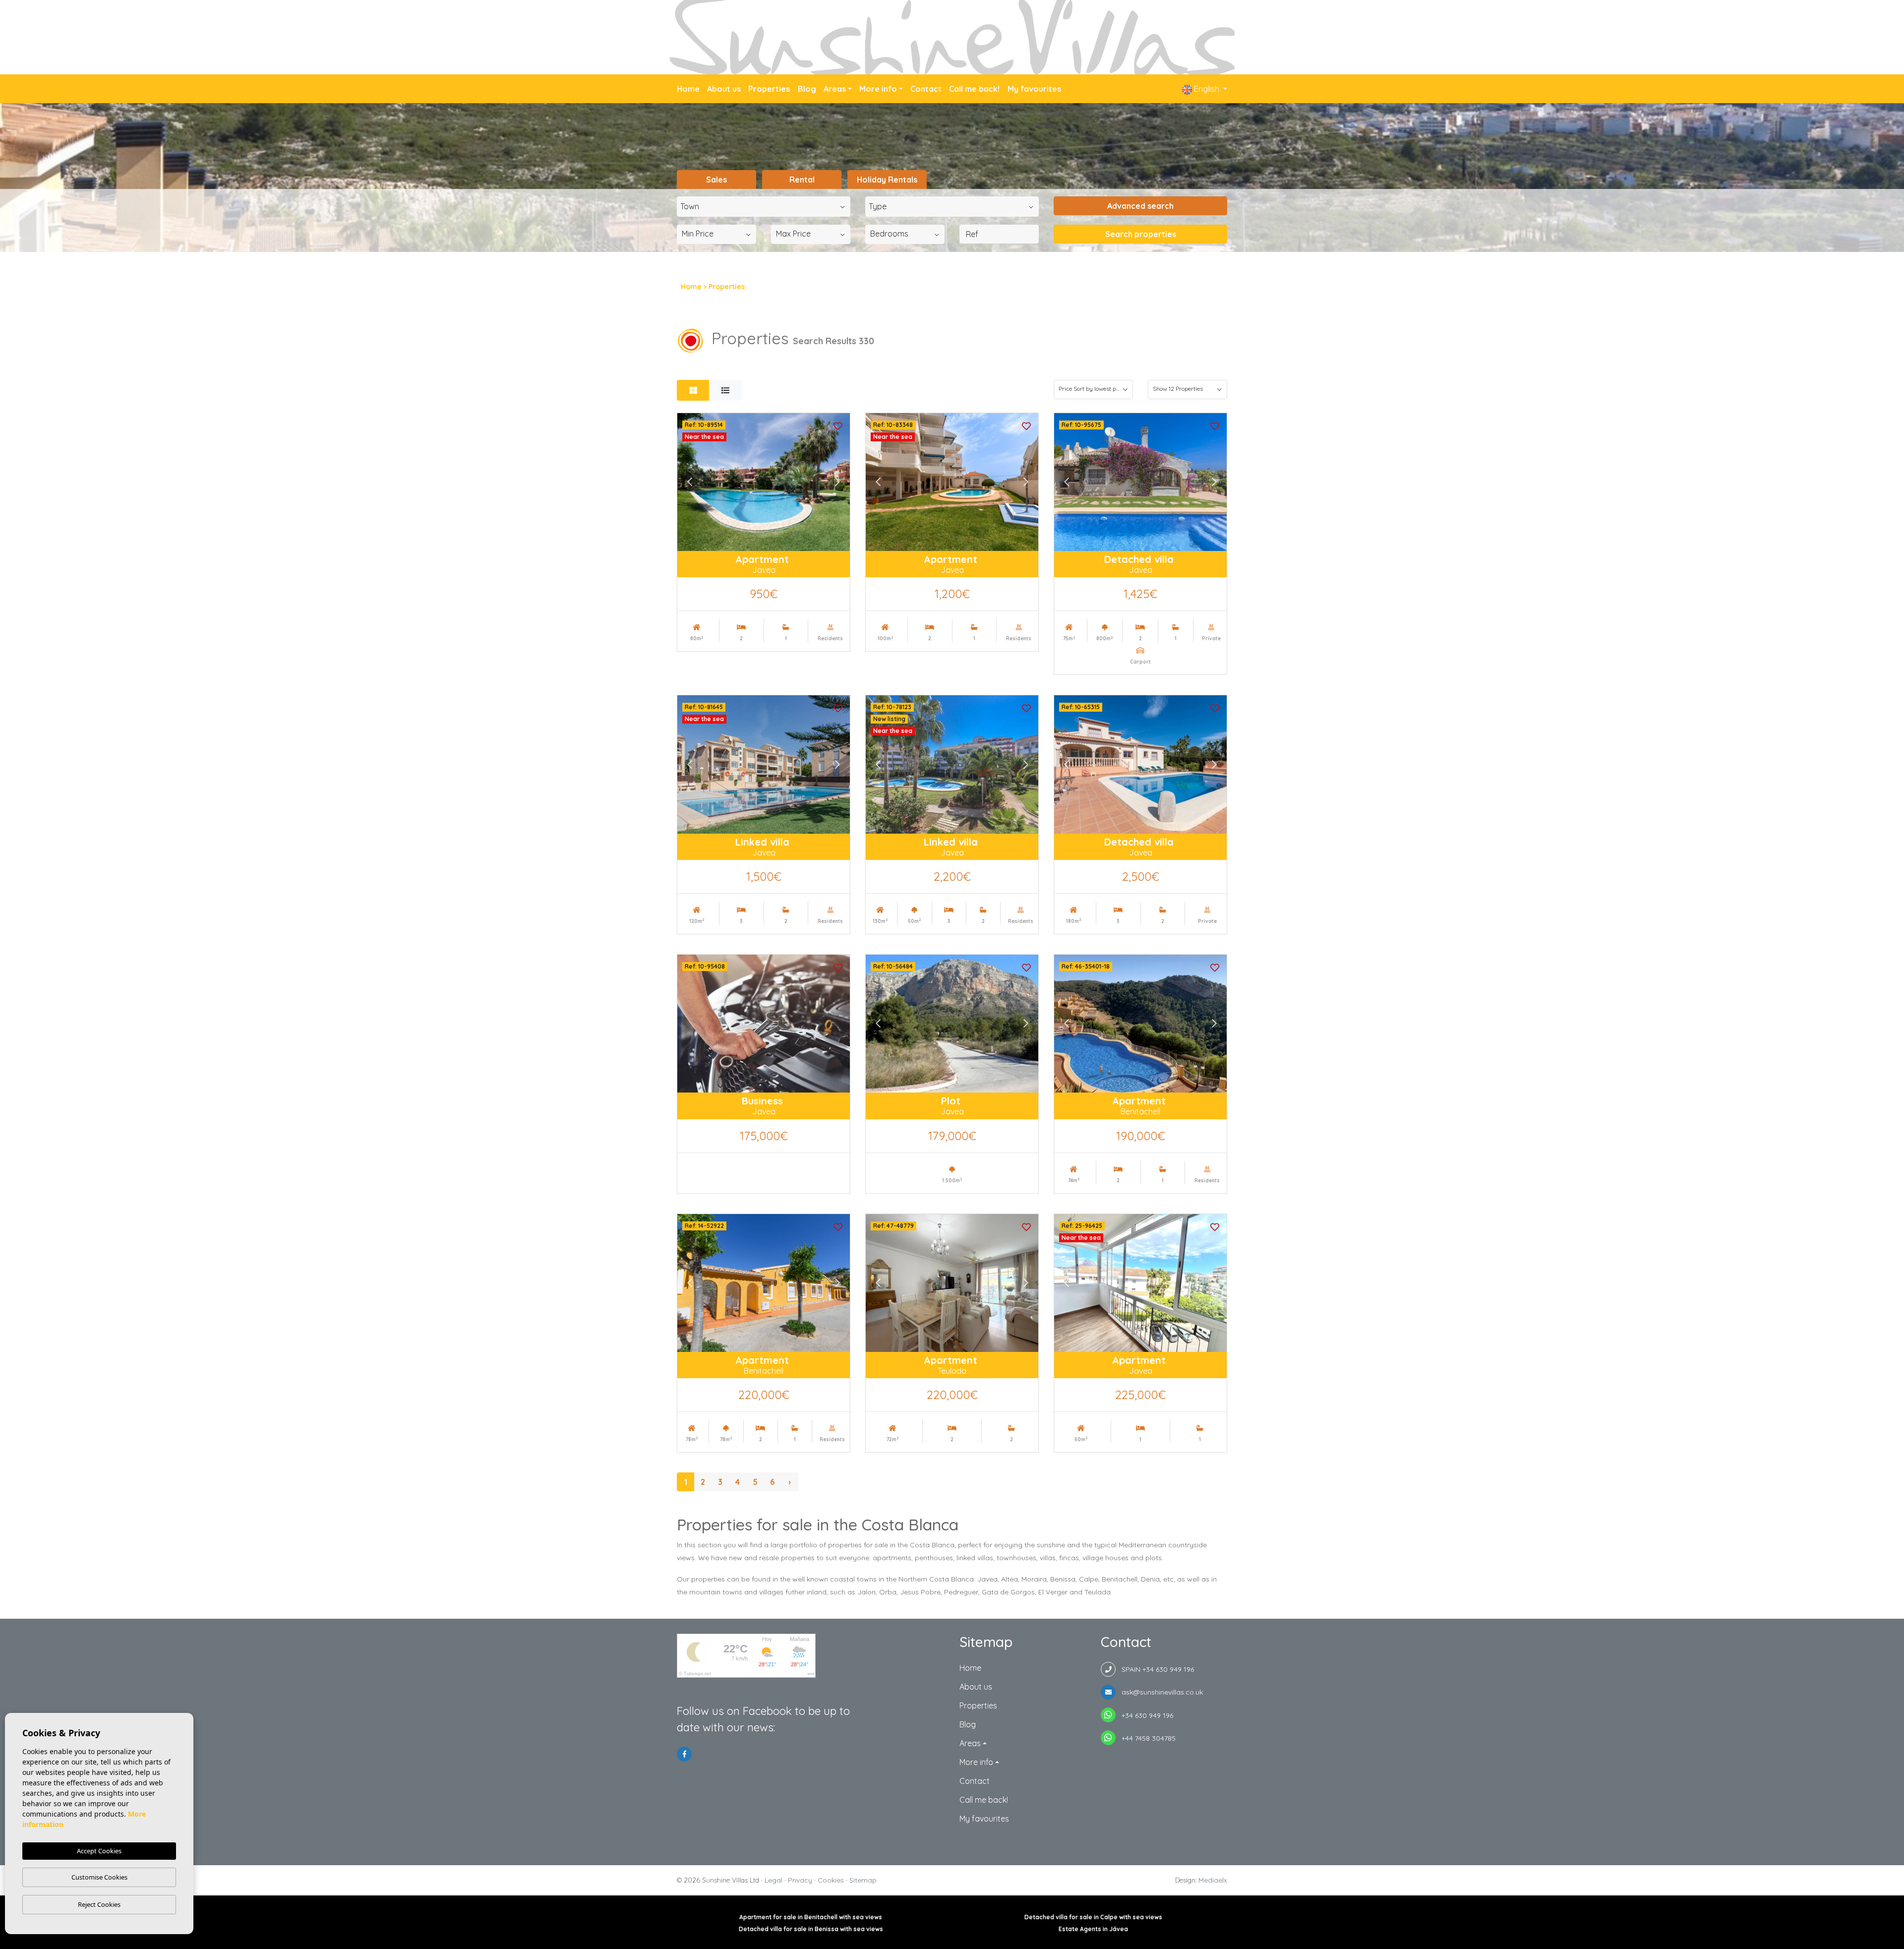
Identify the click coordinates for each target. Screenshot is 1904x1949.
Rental (802, 180)
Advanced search (1140, 206)
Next (837, 482)
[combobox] (764, 207)
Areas (835, 89)
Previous (690, 482)
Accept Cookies (99, 1851)
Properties (769, 89)
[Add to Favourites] (838, 425)
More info (878, 89)
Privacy (800, 1880)
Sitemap (863, 1880)
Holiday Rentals (887, 180)
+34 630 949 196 (1144, 1715)
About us (724, 89)
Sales (716, 180)
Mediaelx (1213, 1880)
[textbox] (766, 206)
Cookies (831, 1880)
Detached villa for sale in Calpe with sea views (1093, 1917)
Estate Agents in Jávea (1093, 1929)
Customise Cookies (99, 1877)
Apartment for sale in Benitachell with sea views (811, 1917)
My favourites (1034, 89)
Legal (773, 1880)
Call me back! (974, 89)
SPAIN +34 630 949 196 (1155, 1669)
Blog (807, 89)
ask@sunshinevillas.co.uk (1159, 1692)
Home (688, 89)
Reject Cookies (99, 1904)
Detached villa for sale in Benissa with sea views (811, 1929)
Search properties (1141, 234)
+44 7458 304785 (1146, 1738)
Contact (926, 89)
